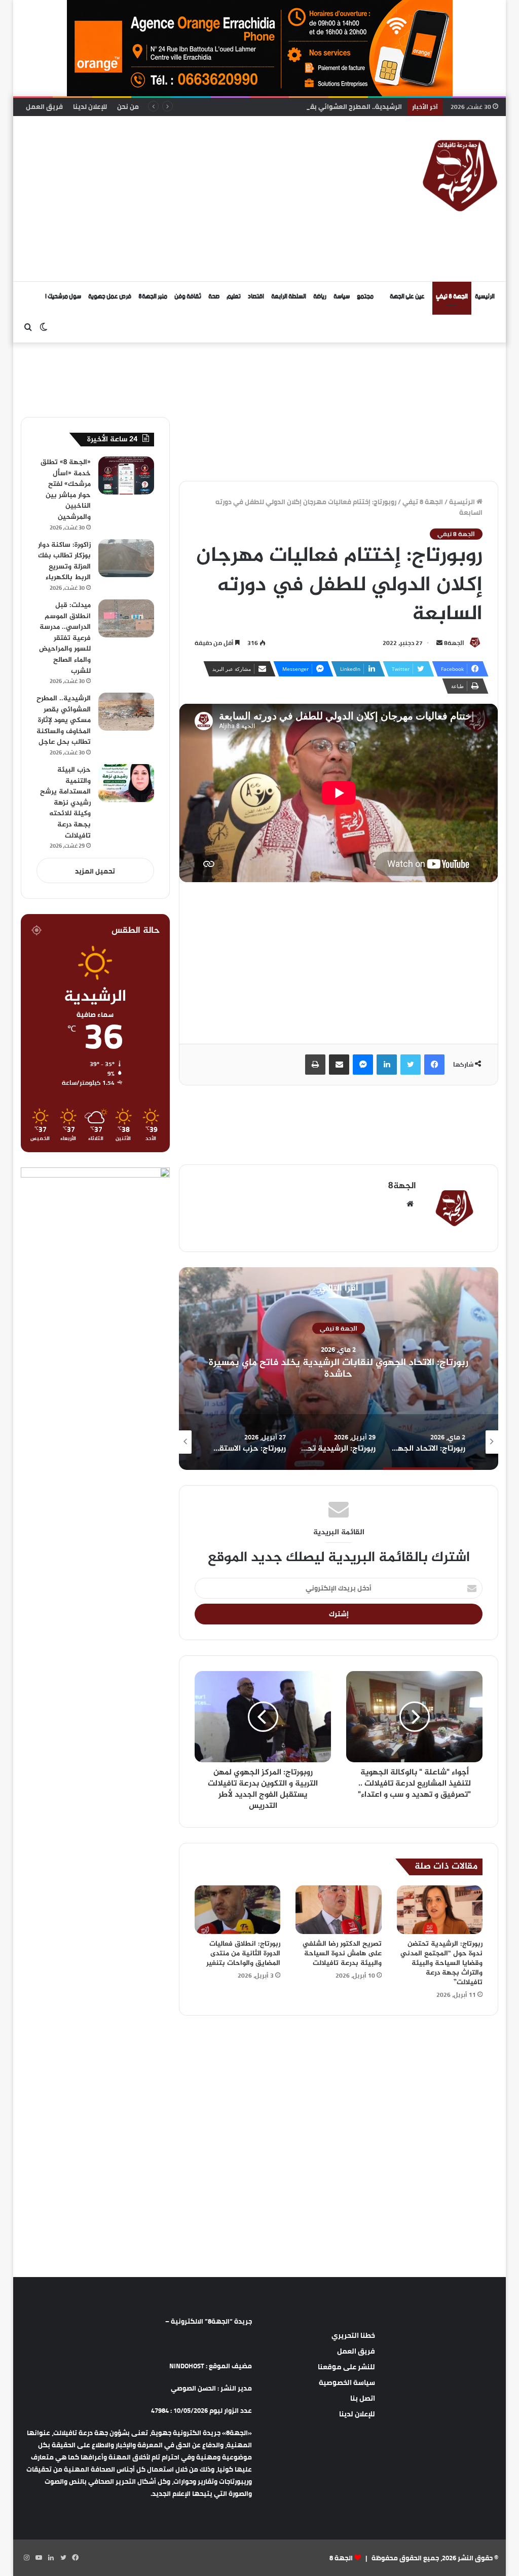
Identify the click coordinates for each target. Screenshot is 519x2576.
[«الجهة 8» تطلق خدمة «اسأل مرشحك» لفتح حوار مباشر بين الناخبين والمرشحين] (126, 476)
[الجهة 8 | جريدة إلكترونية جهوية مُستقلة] (460, 174)
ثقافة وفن (188, 297)
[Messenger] (363, 1065)
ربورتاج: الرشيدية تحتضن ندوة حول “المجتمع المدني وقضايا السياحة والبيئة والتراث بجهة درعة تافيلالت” (441, 1963)
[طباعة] (315, 1065)
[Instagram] (27, 2558)
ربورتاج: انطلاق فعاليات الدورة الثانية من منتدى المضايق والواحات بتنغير (243, 1954)
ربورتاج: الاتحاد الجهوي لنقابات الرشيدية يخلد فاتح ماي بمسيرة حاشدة (339, 1369)
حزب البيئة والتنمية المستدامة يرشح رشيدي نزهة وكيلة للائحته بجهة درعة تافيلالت (65, 803)
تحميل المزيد (95, 871)
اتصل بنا (363, 2398)
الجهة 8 (341, 2558)
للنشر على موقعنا (346, 2367)
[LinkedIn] (387, 1065)
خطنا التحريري (353, 2335)
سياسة (342, 297)
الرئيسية (485, 297)
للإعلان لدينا (90, 106)
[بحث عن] (28, 327)
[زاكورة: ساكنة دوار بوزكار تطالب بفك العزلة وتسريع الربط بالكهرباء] (126, 558)
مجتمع (365, 297)
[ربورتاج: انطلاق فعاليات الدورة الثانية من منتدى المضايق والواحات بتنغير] (238, 1910)
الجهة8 (454, 643)
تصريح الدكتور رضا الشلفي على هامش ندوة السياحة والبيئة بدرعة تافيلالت (342, 1954)
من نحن (128, 106)
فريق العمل (44, 106)
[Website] (410, 1204)
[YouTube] (39, 2558)
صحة (214, 297)
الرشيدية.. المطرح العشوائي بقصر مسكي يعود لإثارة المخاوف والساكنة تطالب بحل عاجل (272, 106)
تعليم (234, 297)
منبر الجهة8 (153, 297)
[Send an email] (439, 643)
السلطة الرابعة (289, 297)
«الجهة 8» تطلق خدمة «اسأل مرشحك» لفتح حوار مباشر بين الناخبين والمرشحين (66, 490)
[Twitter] (411, 1065)
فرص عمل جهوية (110, 297)
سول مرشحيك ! (63, 297)
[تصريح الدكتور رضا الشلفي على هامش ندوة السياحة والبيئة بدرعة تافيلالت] (339, 1910)
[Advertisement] (167, 197)
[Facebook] (434, 1065)
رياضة (320, 297)
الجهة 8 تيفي (452, 297)
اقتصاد (256, 297)
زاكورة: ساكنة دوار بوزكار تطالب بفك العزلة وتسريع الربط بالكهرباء (64, 561)
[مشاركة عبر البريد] (339, 1065)
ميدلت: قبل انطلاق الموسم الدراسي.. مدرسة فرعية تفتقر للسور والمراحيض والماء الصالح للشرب (65, 638)
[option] (338, 1369)
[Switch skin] (44, 327)
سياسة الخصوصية (347, 2382)
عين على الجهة (407, 297)
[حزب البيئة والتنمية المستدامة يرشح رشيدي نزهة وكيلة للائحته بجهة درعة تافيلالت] (126, 783)
